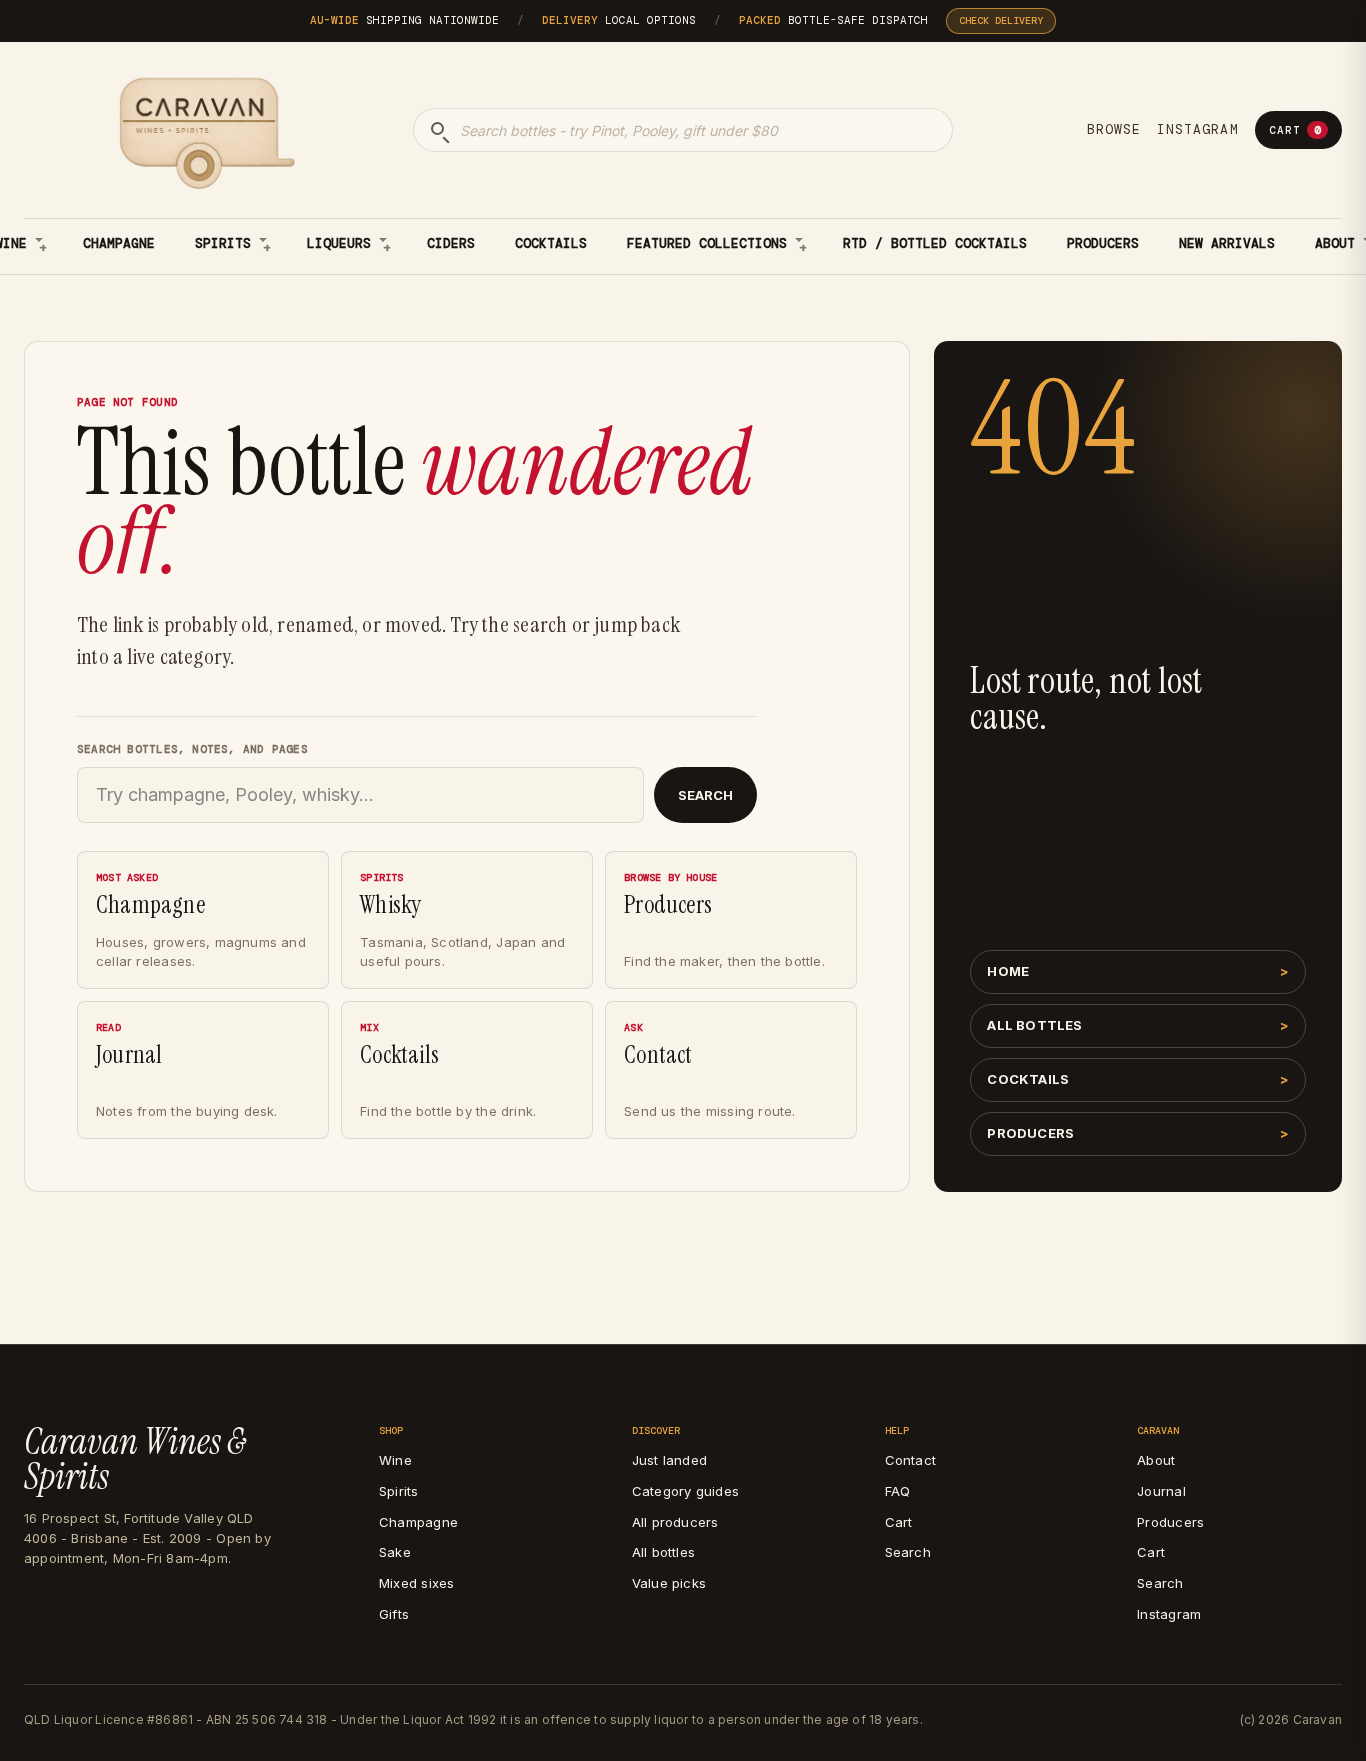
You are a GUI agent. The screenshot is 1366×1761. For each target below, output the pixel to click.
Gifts (394, 1614)
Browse (1114, 129)
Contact (910, 1460)
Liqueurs (339, 243)
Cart (1295, 130)
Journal (1161, 1491)
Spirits (223, 243)
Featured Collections (707, 243)
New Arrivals (1227, 243)
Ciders (451, 243)
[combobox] (683, 130)
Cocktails (551, 243)
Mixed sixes (416, 1583)
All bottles (1034, 1025)
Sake (395, 1552)
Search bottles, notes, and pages (192, 749)
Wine (395, 1460)
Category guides (685, 1491)
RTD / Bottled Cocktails (935, 243)
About (1156, 1460)
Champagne (119, 243)
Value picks (669, 1583)
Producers (1103, 243)
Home (1008, 971)
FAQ (898, 1491)
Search (705, 795)
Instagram (1197, 129)
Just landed (669, 1460)
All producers (675, 1522)
